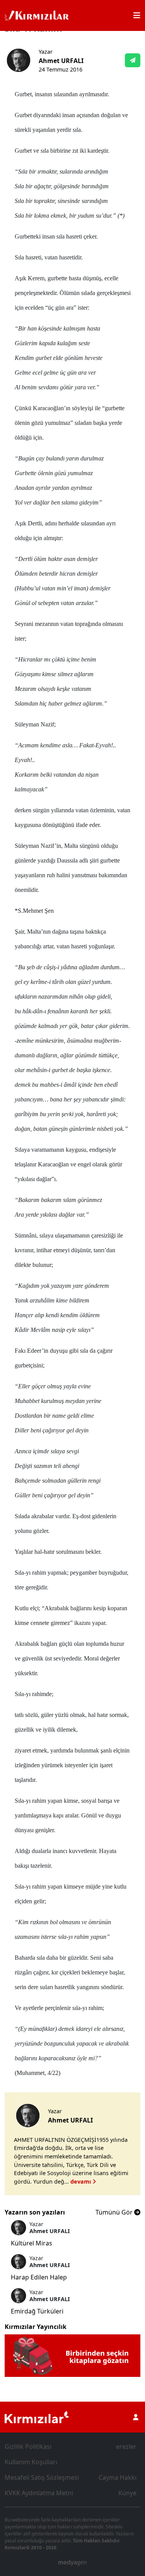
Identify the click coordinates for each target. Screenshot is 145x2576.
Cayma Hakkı (118, 2477)
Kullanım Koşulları (31, 2462)
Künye (127, 2493)
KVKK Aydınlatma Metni (39, 2493)
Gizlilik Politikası (28, 2446)
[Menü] (137, 15)
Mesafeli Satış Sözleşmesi (42, 2477)
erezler (126, 2446)
